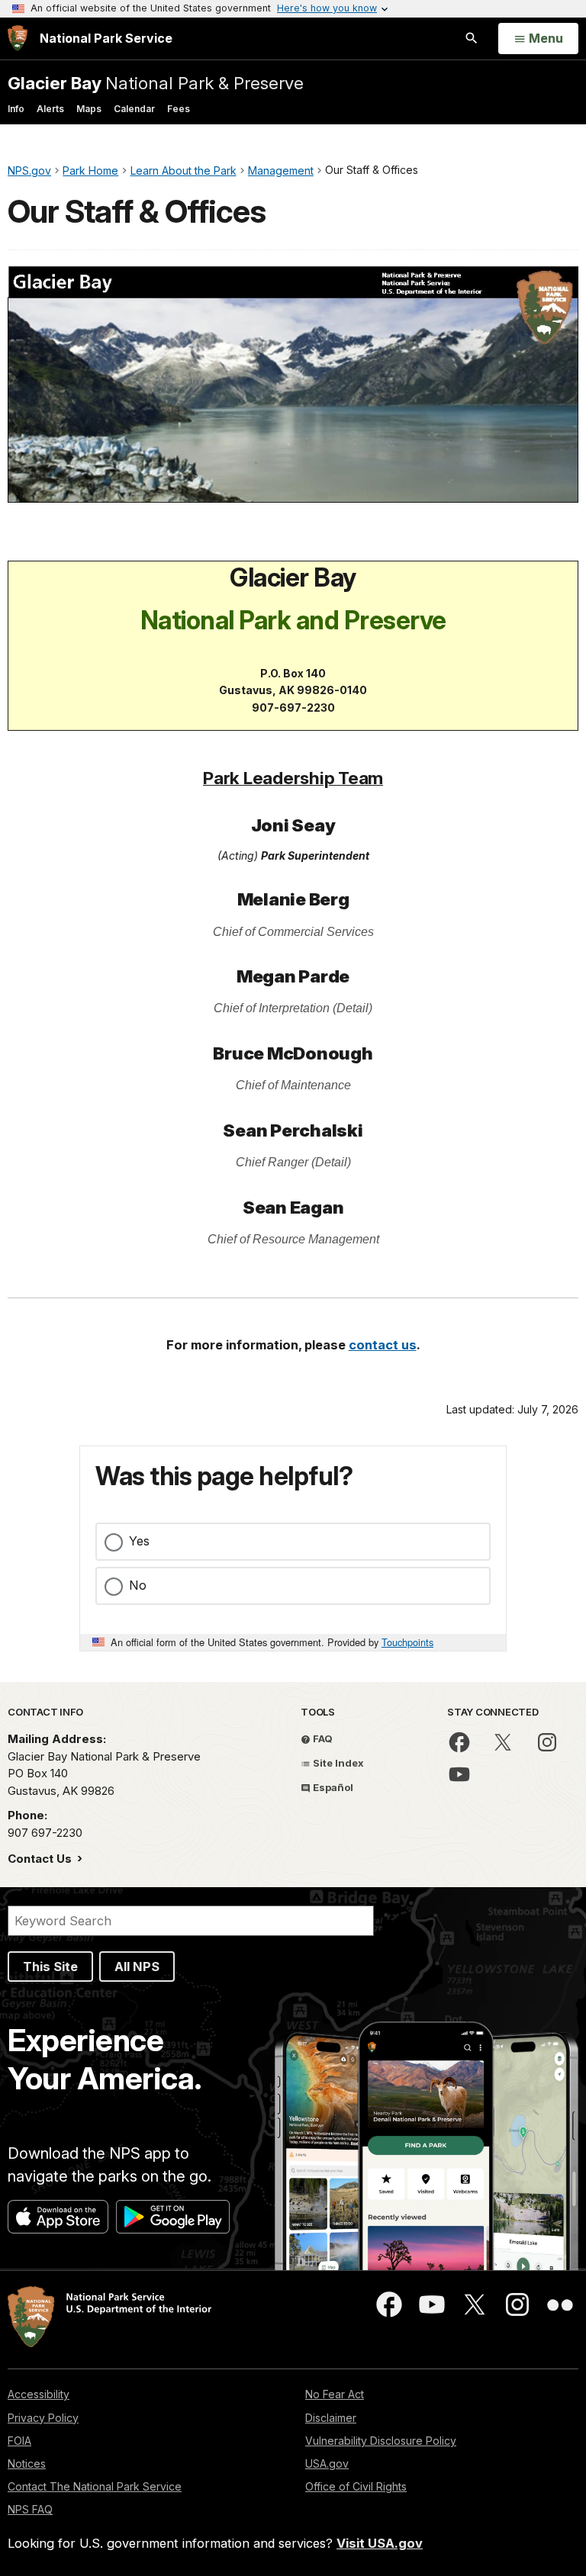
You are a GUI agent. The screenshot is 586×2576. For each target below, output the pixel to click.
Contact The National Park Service (95, 2486)
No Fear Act (335, 2394)
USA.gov (327, 2463)
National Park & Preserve (156, 83)
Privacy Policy (43, 2418)
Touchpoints (407, 1642)
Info (16, 109)
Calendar (134, 109)
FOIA (19, 2441)
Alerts (50, 109)
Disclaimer (331, 2418)
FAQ (322, 1738)
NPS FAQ (30, 2509)
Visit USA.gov (380, 2543)
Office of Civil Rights (356, 2486)
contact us (383, 1345)
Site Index (337, 1763)
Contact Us (41, 1859)
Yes (139, 1541)
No (138, 1585)
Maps (89, 109)
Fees (179, 109)
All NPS (137, 1967)
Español (332, 1787)
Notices (27, 2463)
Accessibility (39, 2394)
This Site (50, 1967)
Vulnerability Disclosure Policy (381, 2441)
